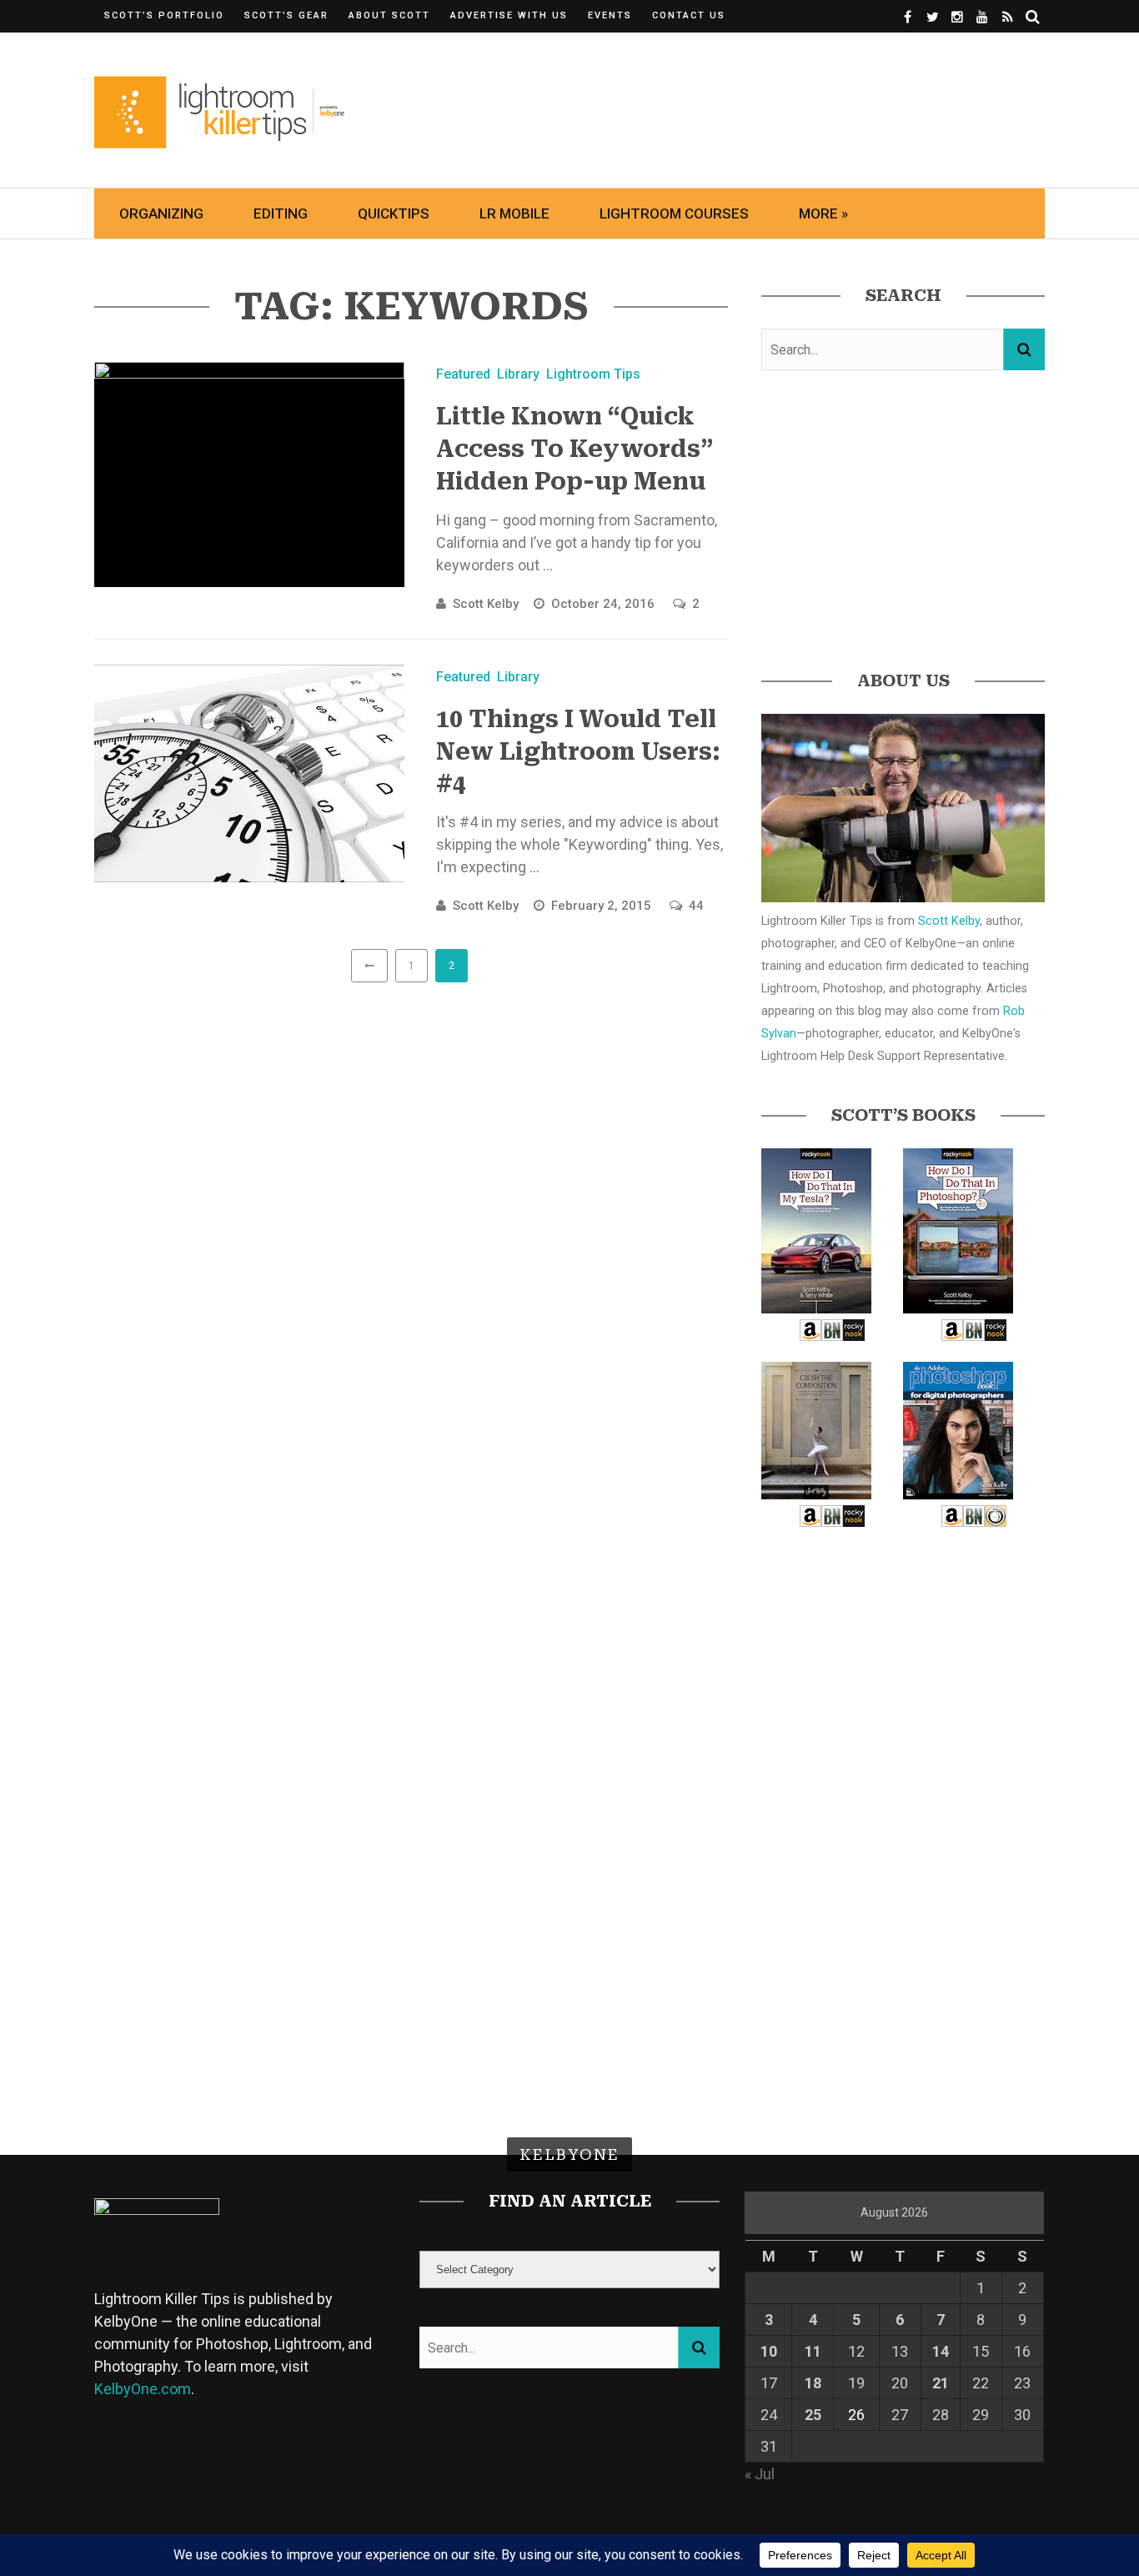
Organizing (161, 213)
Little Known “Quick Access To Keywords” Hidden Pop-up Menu (575, 449)
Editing (281, 213)
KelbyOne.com (143, 2389)
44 (696, 906)
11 (813, 2351)
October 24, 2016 (605, 604)
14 (941, 2351)
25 (813, 2415)
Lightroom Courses (674, 213)
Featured (463, 374)
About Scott (389, 15)
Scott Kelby (486, 604)
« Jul (760, 2474)
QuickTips (394, 213)
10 (769, 2351)
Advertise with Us (509, 15)
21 (941, 2383)
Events (610, 15)
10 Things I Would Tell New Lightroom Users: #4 (578, 752)
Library (518, 374)
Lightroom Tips (593, 374)
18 (813, 2383)
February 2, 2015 (603, 906)
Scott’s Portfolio (164, 15)
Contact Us (689, 15)
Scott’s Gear (286, 15)
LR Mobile (514, 213)
